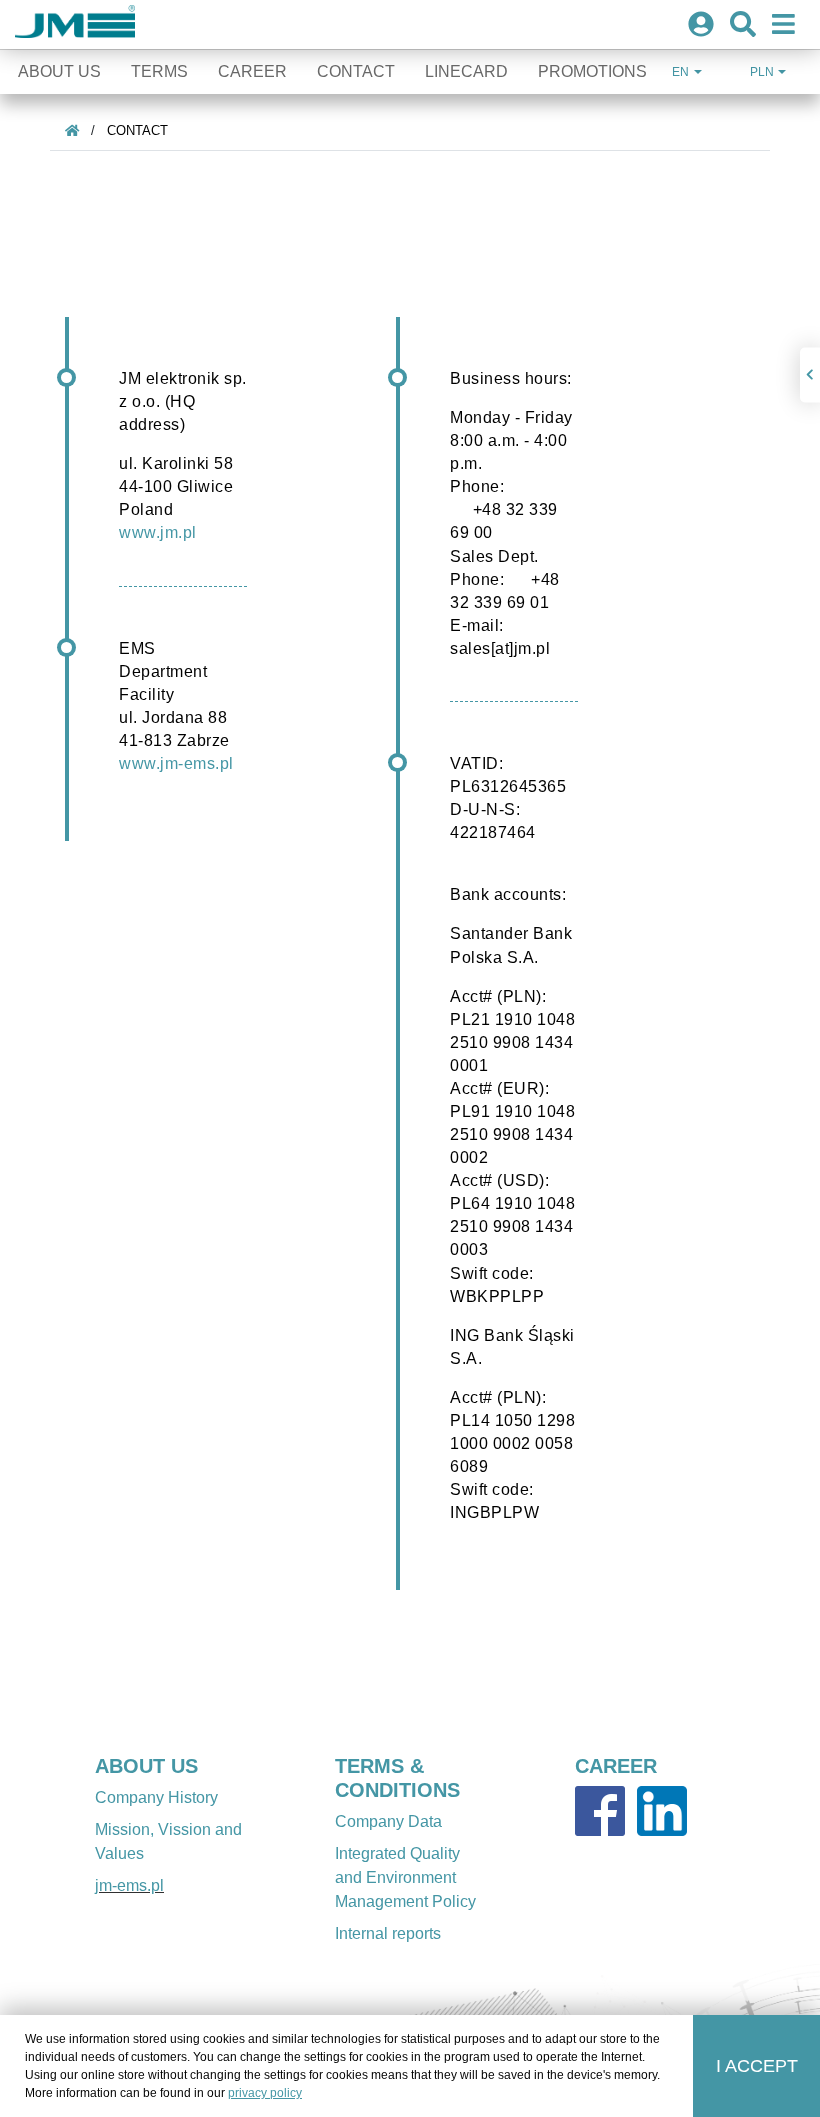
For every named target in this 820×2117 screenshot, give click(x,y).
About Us (59, 71)
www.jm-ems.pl (176, 763)
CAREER (616, 1766)
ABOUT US (146, 1766)
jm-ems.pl (129, 1885)
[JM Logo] (75, 24)
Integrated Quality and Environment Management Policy (405, 1877)
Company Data (388, 1821)
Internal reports (388, 1933)
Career (252, 71)
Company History (156, 1797)
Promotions (592, 71)
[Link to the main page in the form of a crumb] (72, 130)
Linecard (466, 71)
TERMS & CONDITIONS (397, 1778)
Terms (159, 71)
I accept (757, 2066)
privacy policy (265, 2093)
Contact (356, 71)
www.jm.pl (158, 532)
